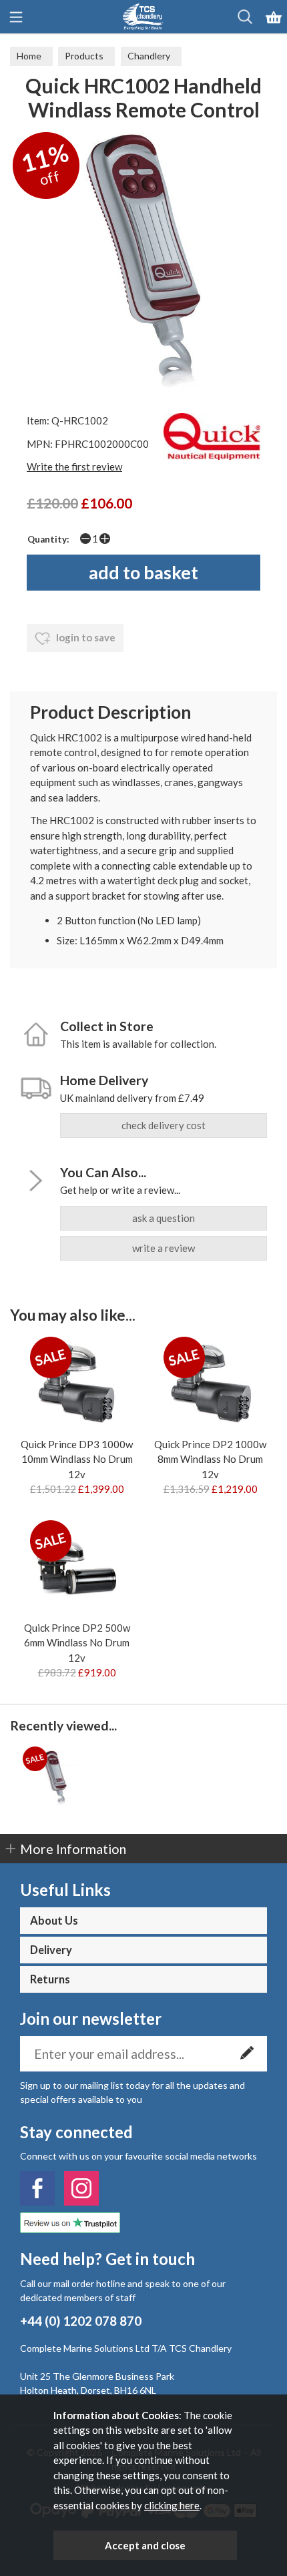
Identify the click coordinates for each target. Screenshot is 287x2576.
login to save (85, 637)
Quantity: (48, 539)
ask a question (164, 1218)
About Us (54, 1921)
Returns (50, 1979)
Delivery (51, 1950)
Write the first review (74, 466)
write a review (164, 1248)
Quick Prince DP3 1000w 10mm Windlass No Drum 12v (77, 1459)
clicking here (172, 2505)
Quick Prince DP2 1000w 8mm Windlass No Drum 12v (210, 1459)
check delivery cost (164, 1125)
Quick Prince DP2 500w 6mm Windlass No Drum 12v (77, 1643)
